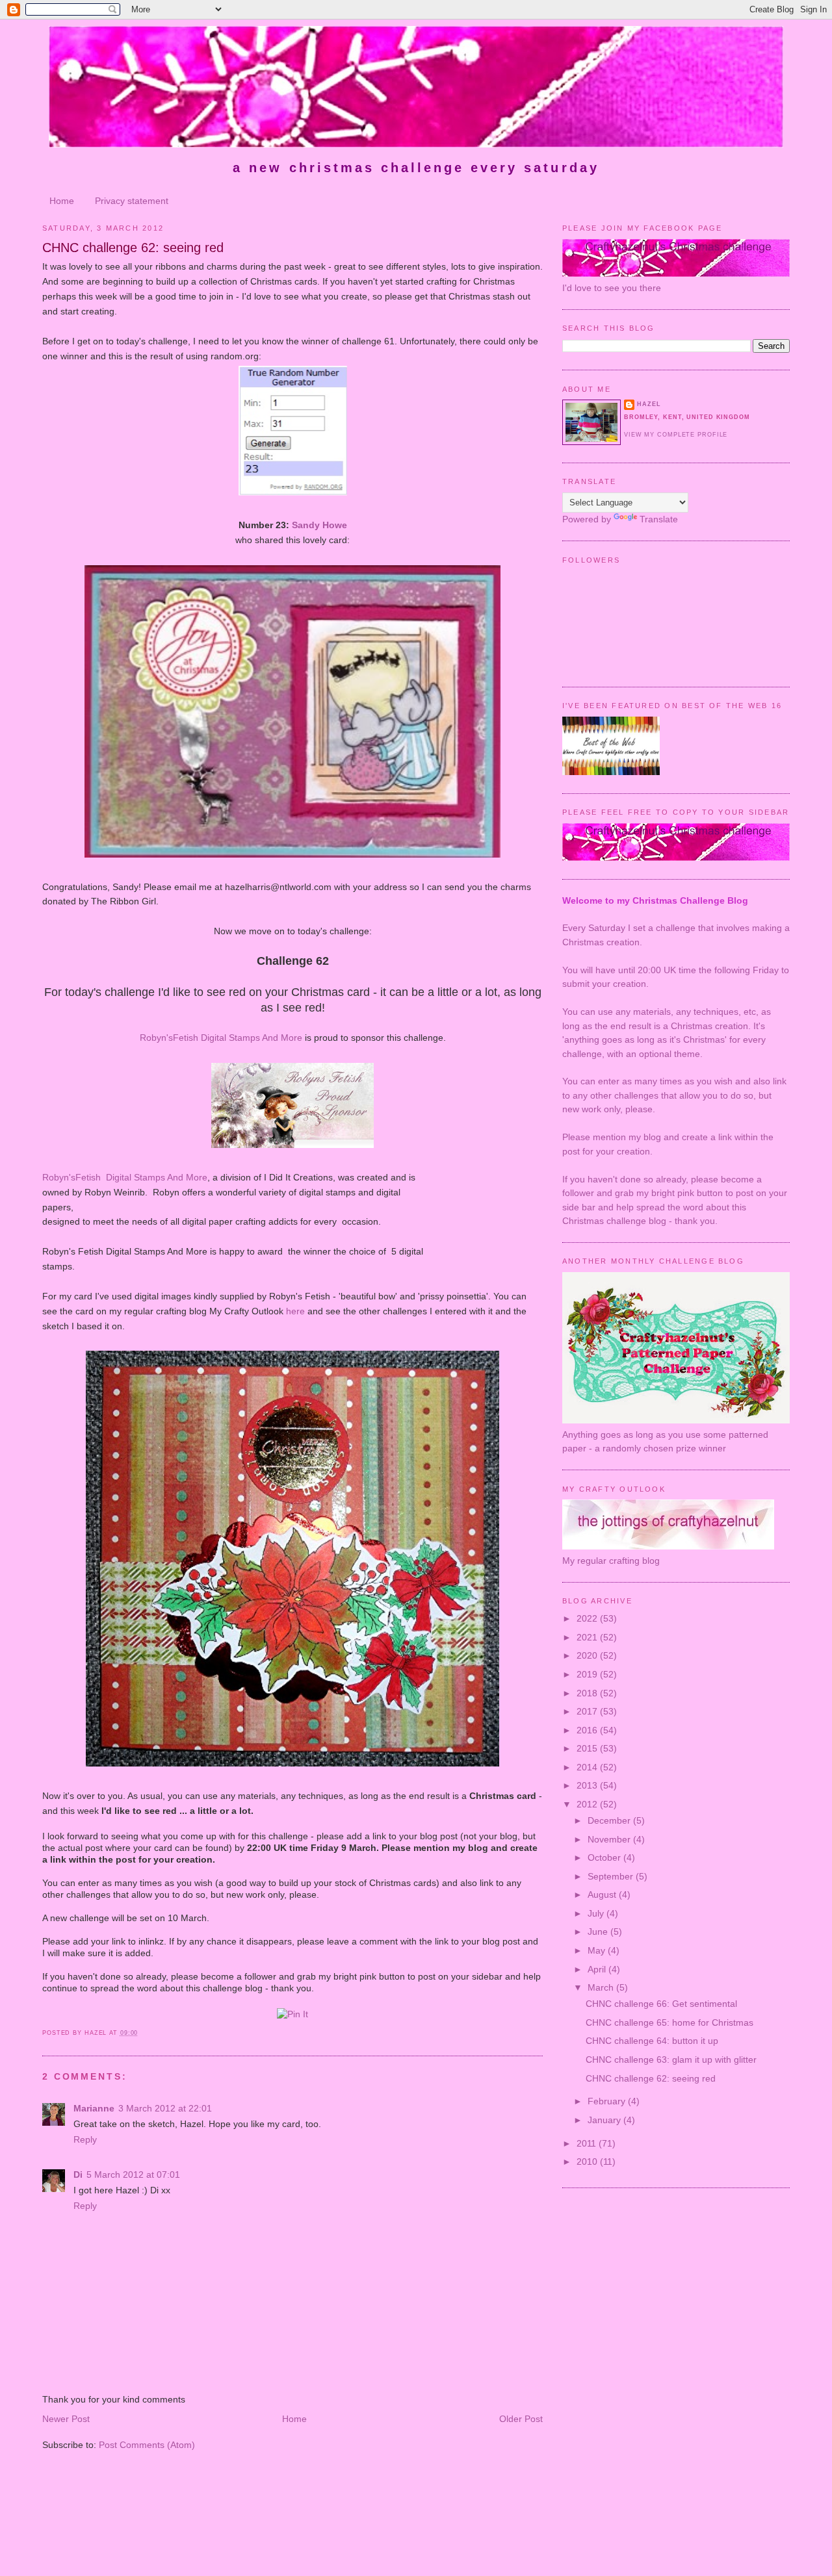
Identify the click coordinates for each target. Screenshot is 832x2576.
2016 (588, 1730)
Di (78, 2174)
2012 (588, 1804)
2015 (588, 1748)
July (597, 1913)
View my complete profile (676, 435)
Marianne (94, 2108)
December (610, 1820)
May (598, 1950)
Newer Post (66, 2419)
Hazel (649, 404)
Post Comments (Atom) (147, 2445)
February (608, 2101)
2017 (588, 1711)
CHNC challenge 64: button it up (652, 2041)
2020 (588, 1655)
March (602, 1987)
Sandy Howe (319, 525)
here (295, 1311)
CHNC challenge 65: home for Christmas (669, 2022)
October (605, 1857)
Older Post (521, 2419)
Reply (85, 2139)
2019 (588, 1674)
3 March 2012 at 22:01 (165, 2108)
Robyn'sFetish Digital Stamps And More (221, 1038)
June (599, 1932)
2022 (588, 1618)
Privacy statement (132, 201)
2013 (588, 1785)
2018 (588, 1693)
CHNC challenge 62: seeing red (133, 248)
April (598, 1969)
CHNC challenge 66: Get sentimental (661, 2004)
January (605, 2120)
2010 (588, 2162)
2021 (588, 1637)
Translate (659, 519)
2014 (588, 1767)
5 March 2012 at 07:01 (133, 2174)
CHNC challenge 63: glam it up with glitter (671, 2060)
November (610, 1839)
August (603, 1894)
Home (62, 201)
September (612, 1876)
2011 (588, 2143)
